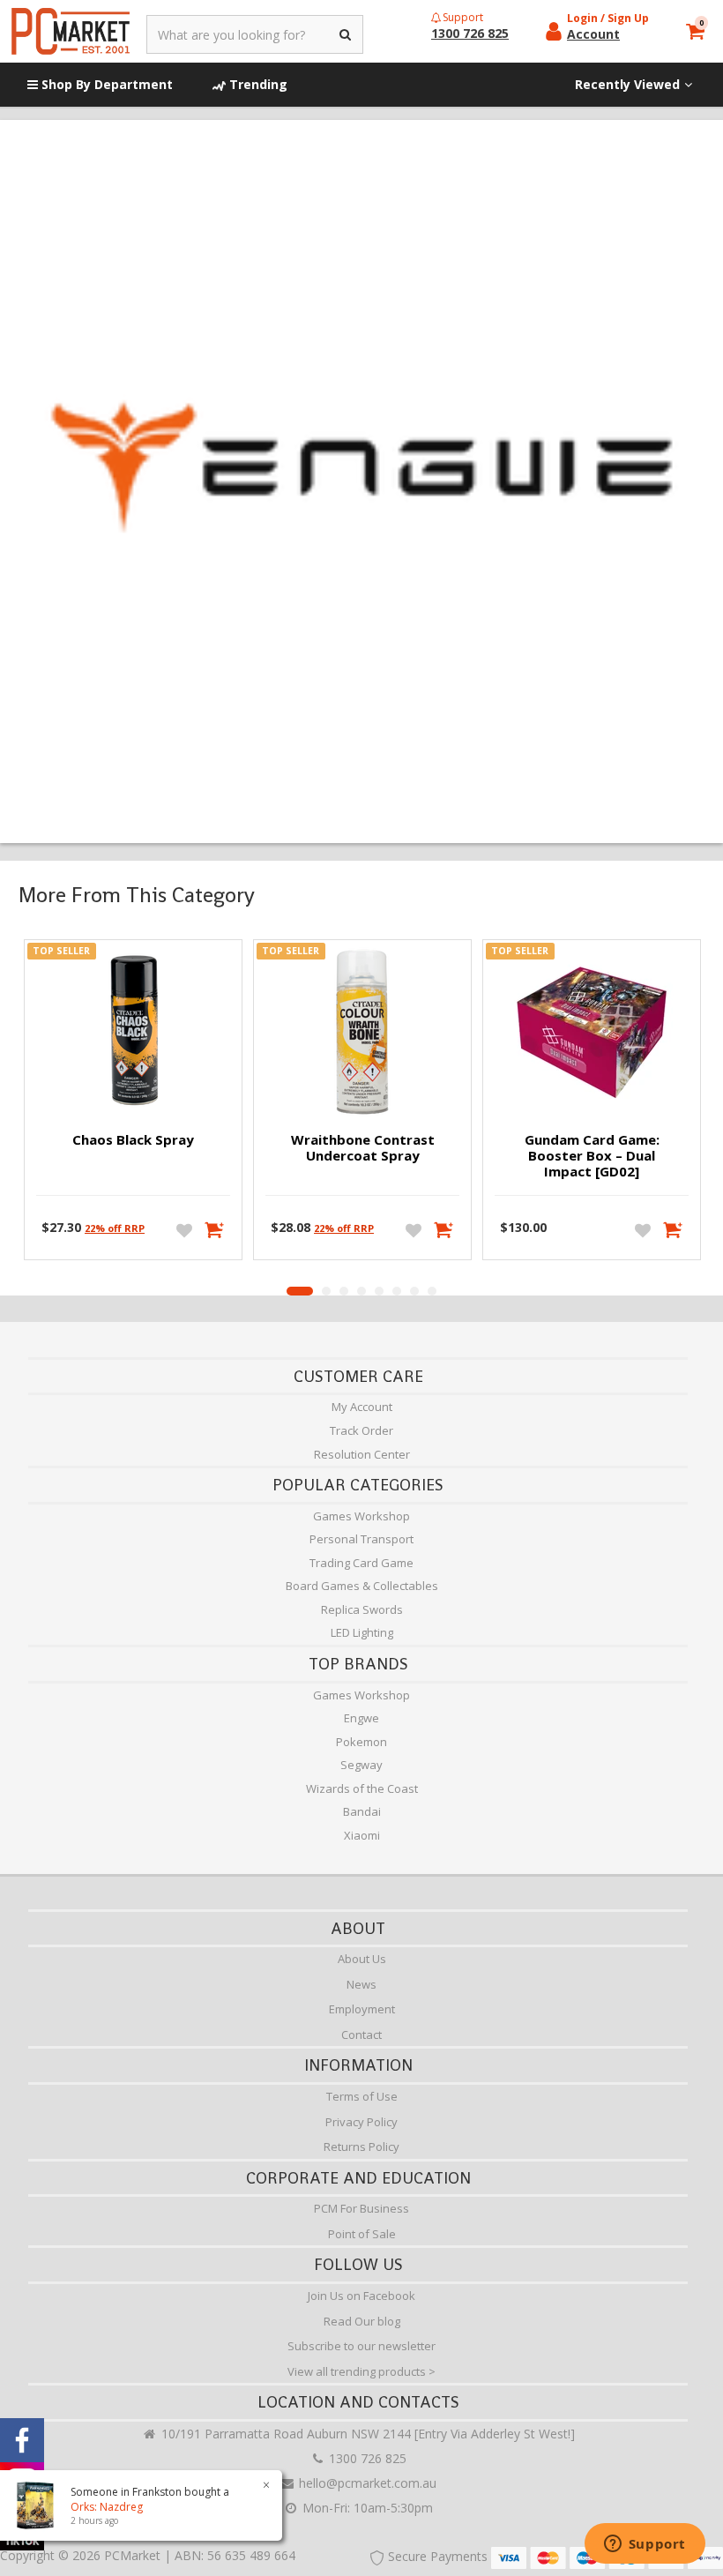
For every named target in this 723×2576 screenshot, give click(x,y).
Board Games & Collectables (362, 1586)
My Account (362, 1407)
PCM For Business (361, 2208)
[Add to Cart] (215, 1229)
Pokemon (361, 1742)
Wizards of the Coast (362, 1788)
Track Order (361, 1430)
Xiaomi (362, 1835)
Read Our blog (362, 2321)
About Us (362, 1959)
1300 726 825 (366, 2458)
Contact (361, 2035)
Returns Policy (361, 2147)
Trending (257, 84)
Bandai (362, 1811)
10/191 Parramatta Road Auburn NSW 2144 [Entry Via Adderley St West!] (366, 2434)
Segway (361, 1765)
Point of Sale (362, 2234)
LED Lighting (362, 1632)
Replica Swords (362, 1609)
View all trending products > (361, 2371)
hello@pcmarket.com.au (366, 2483)
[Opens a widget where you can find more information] (645, 2545)
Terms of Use (362, 2096)
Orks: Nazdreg (107, 2507)
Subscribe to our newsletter (361, 2346)
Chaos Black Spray (133, 1139)
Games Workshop (361, 1516)
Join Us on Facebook (361, 2296)
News (361, 1984)
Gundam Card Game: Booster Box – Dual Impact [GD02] (592, 1155)
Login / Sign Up (608, 18)
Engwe (361, 1718)
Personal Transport (361, 1539)
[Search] (346, 34)
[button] (300, 1291)
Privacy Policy (361, 2122)
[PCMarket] (71, 31)
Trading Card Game (361, 1563)
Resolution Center (362, 1454)
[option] (133, 1104)
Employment (362, 2009)
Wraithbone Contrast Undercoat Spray (363, 1147)
